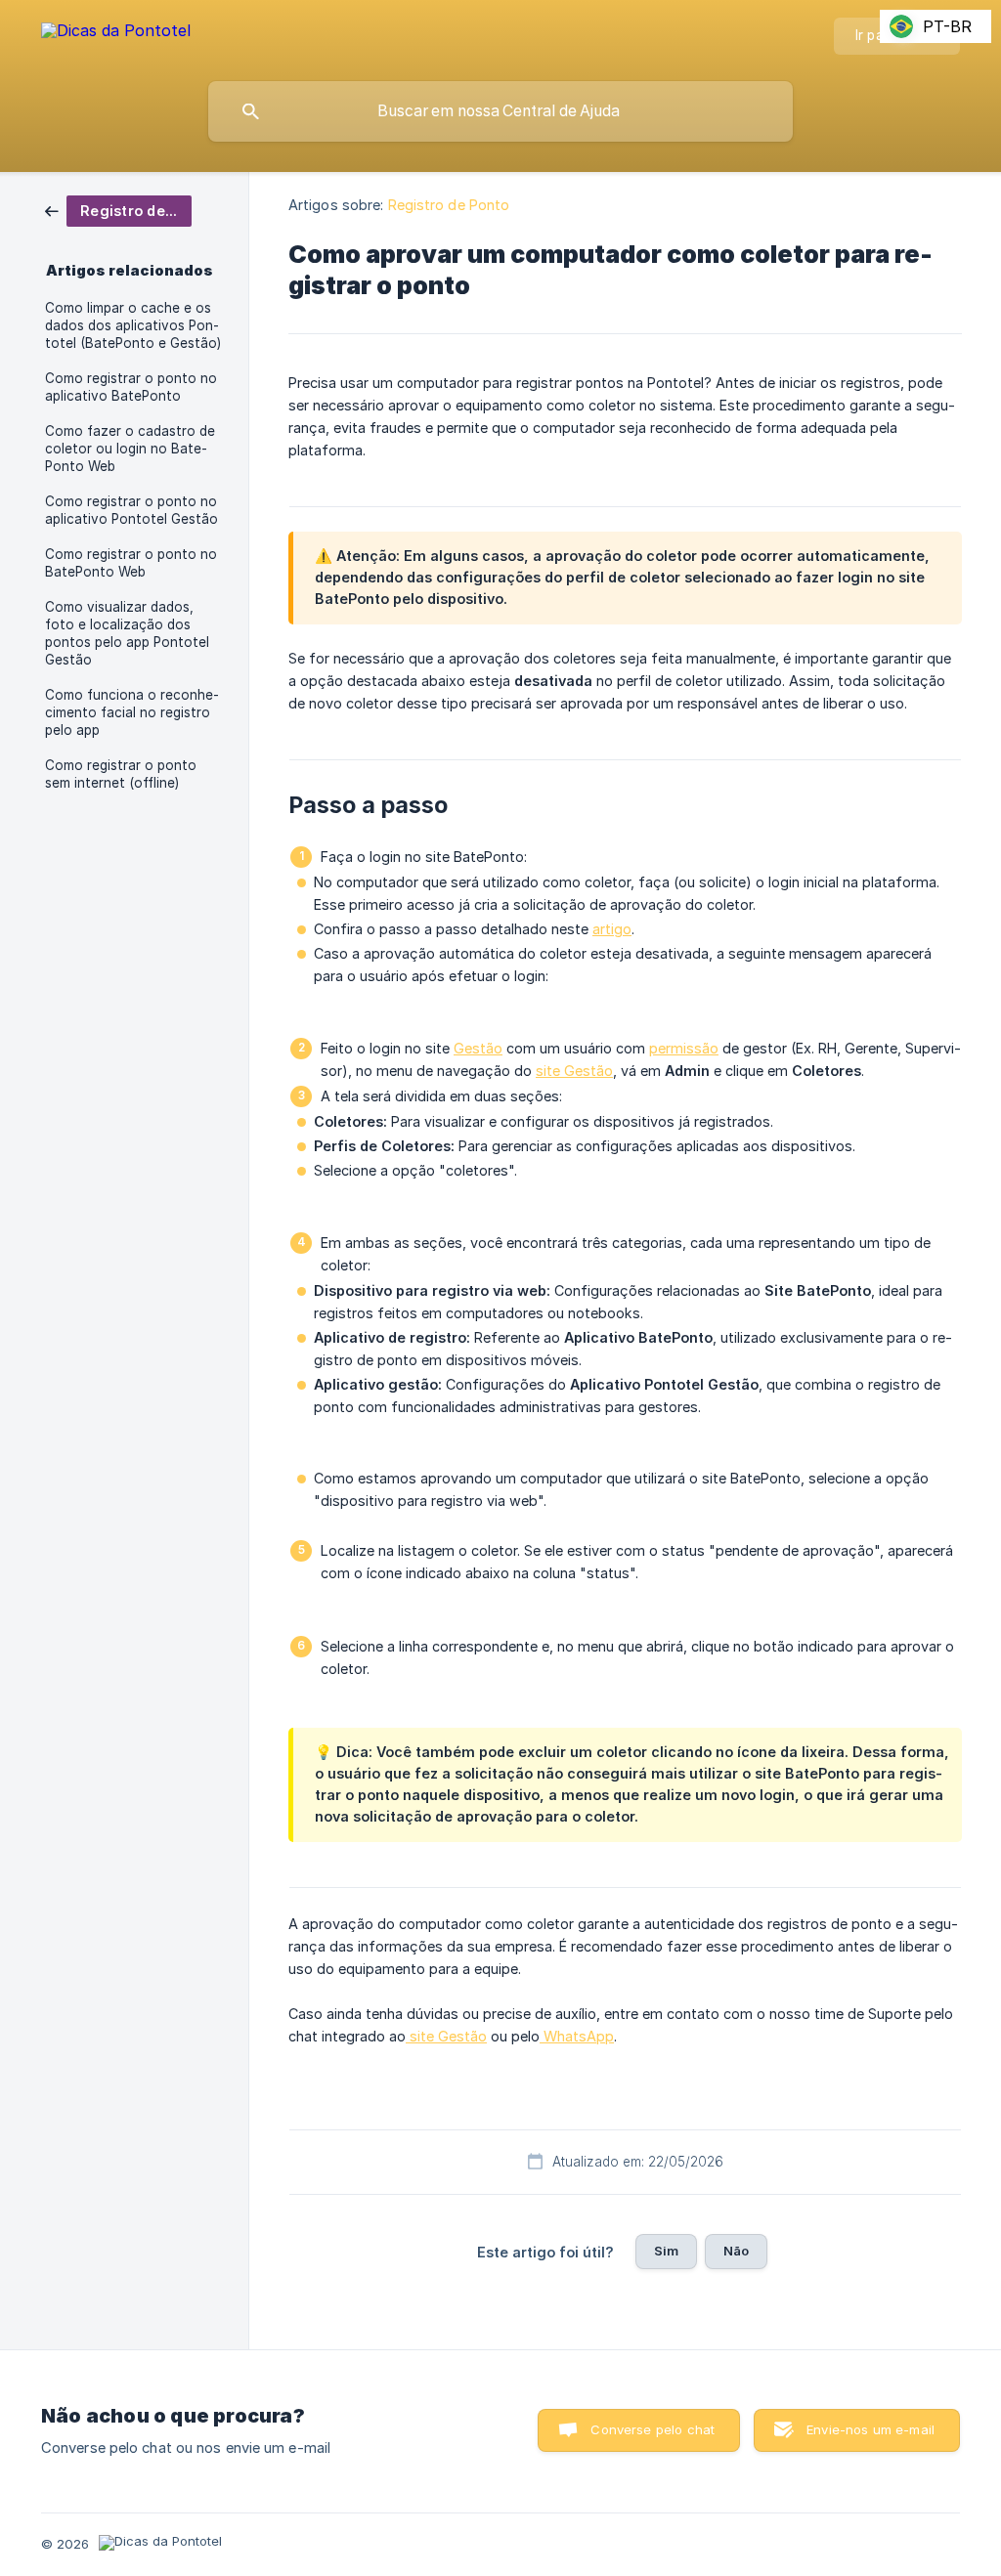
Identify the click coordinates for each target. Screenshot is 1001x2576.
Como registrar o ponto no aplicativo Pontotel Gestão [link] (131, 510)
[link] (118, 210)
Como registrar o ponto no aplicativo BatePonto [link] (131, 387)
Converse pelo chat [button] (653, 2429)
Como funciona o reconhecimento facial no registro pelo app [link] (132, 712)
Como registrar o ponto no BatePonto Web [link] (131, 563)
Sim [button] (666, 2251)
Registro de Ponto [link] (449, 205)
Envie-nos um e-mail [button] (870, 2429)
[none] (116, 34)
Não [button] (736, 2251)
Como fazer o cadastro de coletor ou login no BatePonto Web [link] (130, 449)
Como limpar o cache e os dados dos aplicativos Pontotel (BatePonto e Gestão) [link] (133, 325)
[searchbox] (500, 111)
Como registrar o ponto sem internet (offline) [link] (121, 774)
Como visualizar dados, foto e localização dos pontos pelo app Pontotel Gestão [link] (127, 633)
